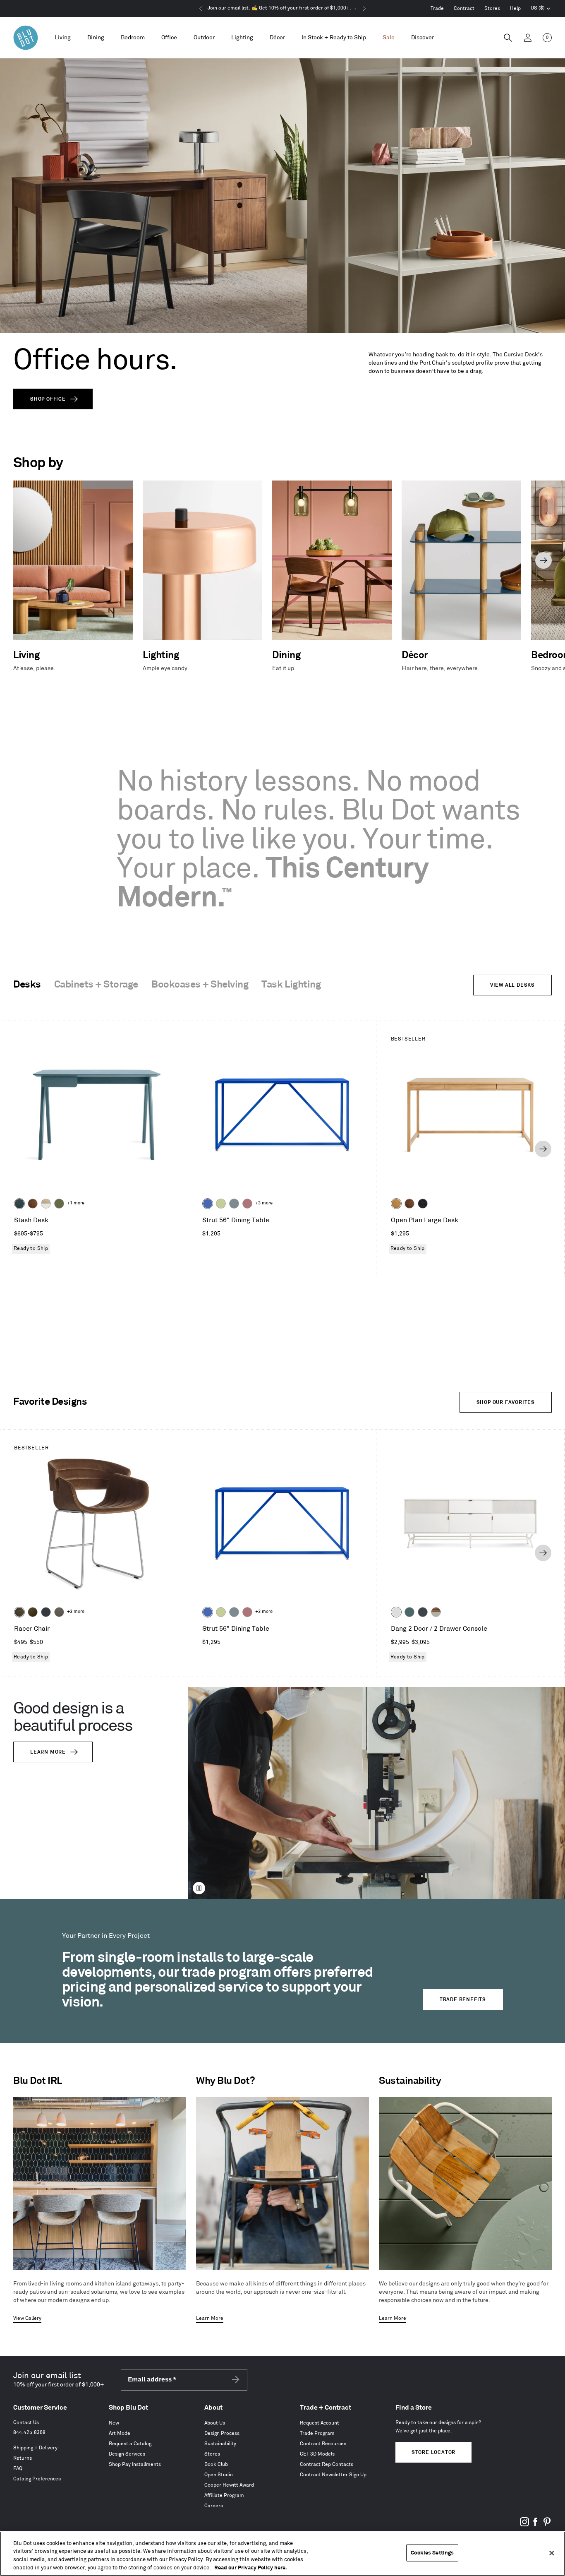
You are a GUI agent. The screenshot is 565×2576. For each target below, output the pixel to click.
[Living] (63, 38)
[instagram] (524, 2525)
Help (515, 8)
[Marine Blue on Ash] (19, 1204)
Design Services (127, 2454)
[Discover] (423, 38)
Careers (214, 2506)
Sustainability (220, 2444)
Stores (492, 8)
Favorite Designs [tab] (50, 1402)
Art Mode (120, 2433)
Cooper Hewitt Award (229, 2485)
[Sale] (389, 38)
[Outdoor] (204, 38)
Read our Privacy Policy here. (251, 2567)
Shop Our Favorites (506, 1402)
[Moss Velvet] (33, 1612)
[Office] (169, 38)
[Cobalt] (208, 1204)
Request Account (320, 2423)
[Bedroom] (133, 38)
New (114, 2423)
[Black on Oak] (423, 1204)
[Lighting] (242, 38)
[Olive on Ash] (59, 1204)
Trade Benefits (463, 2000)
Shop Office (48, 399)
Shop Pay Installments (135, 2464)
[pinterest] (547, 2525)
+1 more (76, 1203)
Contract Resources (323, 2444)
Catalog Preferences (37, 2479)
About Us (215, 2423)
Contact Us (26, 2423)
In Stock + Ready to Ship (334, 37)
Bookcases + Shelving (200, 985)
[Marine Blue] (409, 1612)
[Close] (552, 2553)
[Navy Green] (423, 1612)
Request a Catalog (130, 2444)
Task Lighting (291, 985)
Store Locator (433, 2452)
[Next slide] (543, 560)
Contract (464, 8)
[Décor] (277, 38)
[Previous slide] (22, 560)
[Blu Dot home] (26, 38)
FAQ (18, 2469)
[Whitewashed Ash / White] (46, 1204)
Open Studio (219, 2475)
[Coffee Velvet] (19, 1612)
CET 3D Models (317, 2454)
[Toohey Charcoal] (59, 1612)
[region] (282, 2554)
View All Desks (512, 985)
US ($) (541, 9)
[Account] (528, 38)
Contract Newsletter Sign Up (333, 2475)
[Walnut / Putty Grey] (436, 1612)
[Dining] (96, 38)
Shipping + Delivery (35, 2448)
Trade (437, 8)
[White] (396, 1612)
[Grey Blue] (234, 1204)
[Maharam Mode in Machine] (46, 1612)
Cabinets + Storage (96, 985)
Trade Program (317, 2433)
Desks (27, 985)
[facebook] (536, 2525)
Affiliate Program (224, 2495)
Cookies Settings (432, 2553)
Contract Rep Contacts (327, 2464)
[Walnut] (33, 1204)
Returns (23, 2458)
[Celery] (221, 1204)
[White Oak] (396, 1204)
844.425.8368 (29, 2433)
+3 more (264, 1203)
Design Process (222, 2433)
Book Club (216, 2464)
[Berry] (247, 1204)
